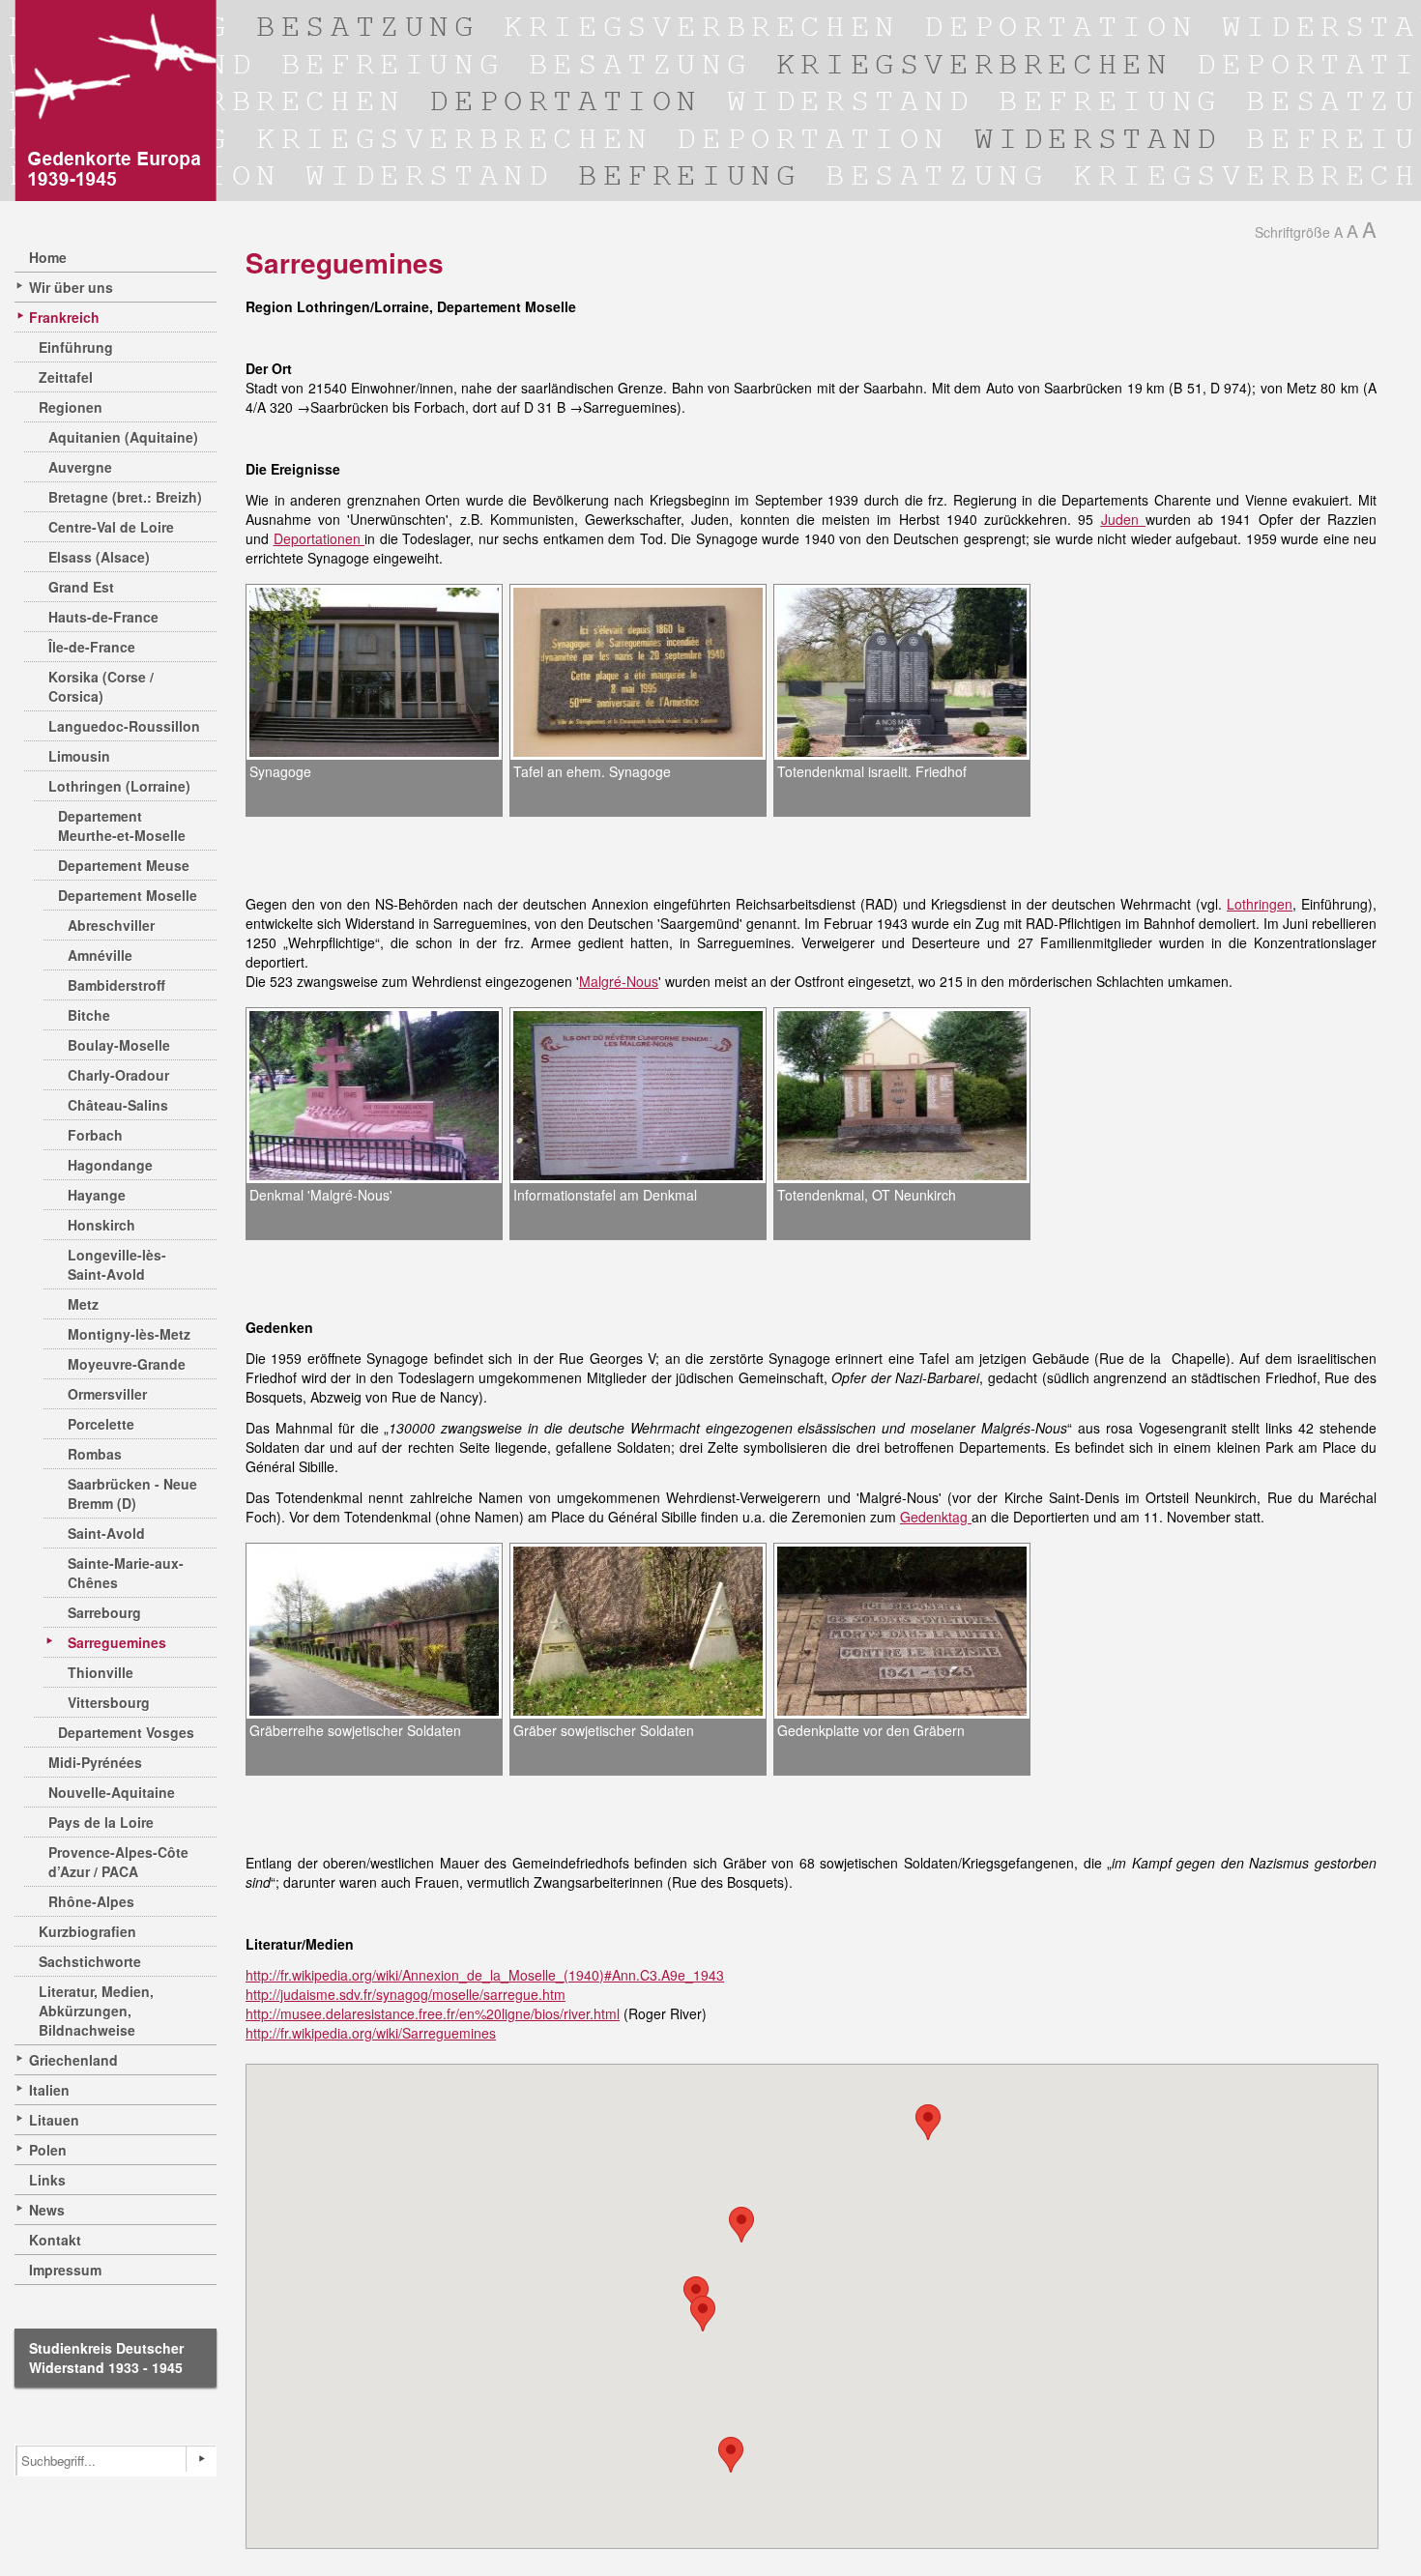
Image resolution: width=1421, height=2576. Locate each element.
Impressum (65, 2270)
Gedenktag (936, 1517)
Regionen (71, 407)
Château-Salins (118, 1105)
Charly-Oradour (118, 1075)
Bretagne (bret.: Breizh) (125, 497)
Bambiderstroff (116, 985)
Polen (48, 2150)
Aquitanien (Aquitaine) (123, 437)
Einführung (76, 347)
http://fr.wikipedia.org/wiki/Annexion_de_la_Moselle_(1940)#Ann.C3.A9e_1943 (485, 1975)
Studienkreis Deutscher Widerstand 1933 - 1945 (106, 2358)
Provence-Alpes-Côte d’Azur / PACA (118, 1862)
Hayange (97, 1195)
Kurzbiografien (87, 1931)
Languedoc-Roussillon (124, 726)
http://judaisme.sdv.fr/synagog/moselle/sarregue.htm (406, 1994)
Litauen (54, 2120)
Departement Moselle (128, 895)
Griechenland (73, 2060)
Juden (1123, 519)
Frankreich (64, 317)
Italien (49, 2090)
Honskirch (101, 1225)
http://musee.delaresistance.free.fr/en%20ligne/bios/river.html (433, 2013)
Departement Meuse (124, 865)
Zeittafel (66, 377)
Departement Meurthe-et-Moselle (122, 825)
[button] (731, 2455)
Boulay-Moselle (119, 1045)
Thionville (101, 1672)
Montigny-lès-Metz (129, 1334)
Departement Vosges (126, 1732)
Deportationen (319, 538)
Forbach (95, 1135)
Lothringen (1260, 904)
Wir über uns (71, 287)
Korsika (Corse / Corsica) (101, 686)
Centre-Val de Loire (111, 527)
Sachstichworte (90, 1961)
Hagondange (110, 1165)
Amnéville (100, 955)
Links (47, 2180)
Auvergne (80, 467)
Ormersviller (107, 1394)
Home (48, 257)
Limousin (79, 756)
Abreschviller (111, 925)
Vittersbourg (109, 1702)
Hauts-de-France (103, 617)
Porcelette (101, 1424)
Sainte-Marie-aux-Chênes (126, 1573)
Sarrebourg (104, 1612)
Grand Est (81, 587)
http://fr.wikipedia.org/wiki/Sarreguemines (371, 2033)
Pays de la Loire (101, 1822)
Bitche (89, 1015)
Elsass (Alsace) (99, 557)
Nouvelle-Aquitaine (112, 1792)
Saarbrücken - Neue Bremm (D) (132, 1493)
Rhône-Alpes (91, 1901)
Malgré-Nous (619, 981)
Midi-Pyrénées (95, 1762)
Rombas (95, 1454)
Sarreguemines (117, 1642)
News (47, 2210)
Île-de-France (92, 647)
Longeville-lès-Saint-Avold (117, 1264)
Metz (83, 1304)
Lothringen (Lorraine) (119, 786)
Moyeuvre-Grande (127, 1364)
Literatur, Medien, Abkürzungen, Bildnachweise (96, 2011)
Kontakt (55, 2240)
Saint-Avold (106, 1533)
